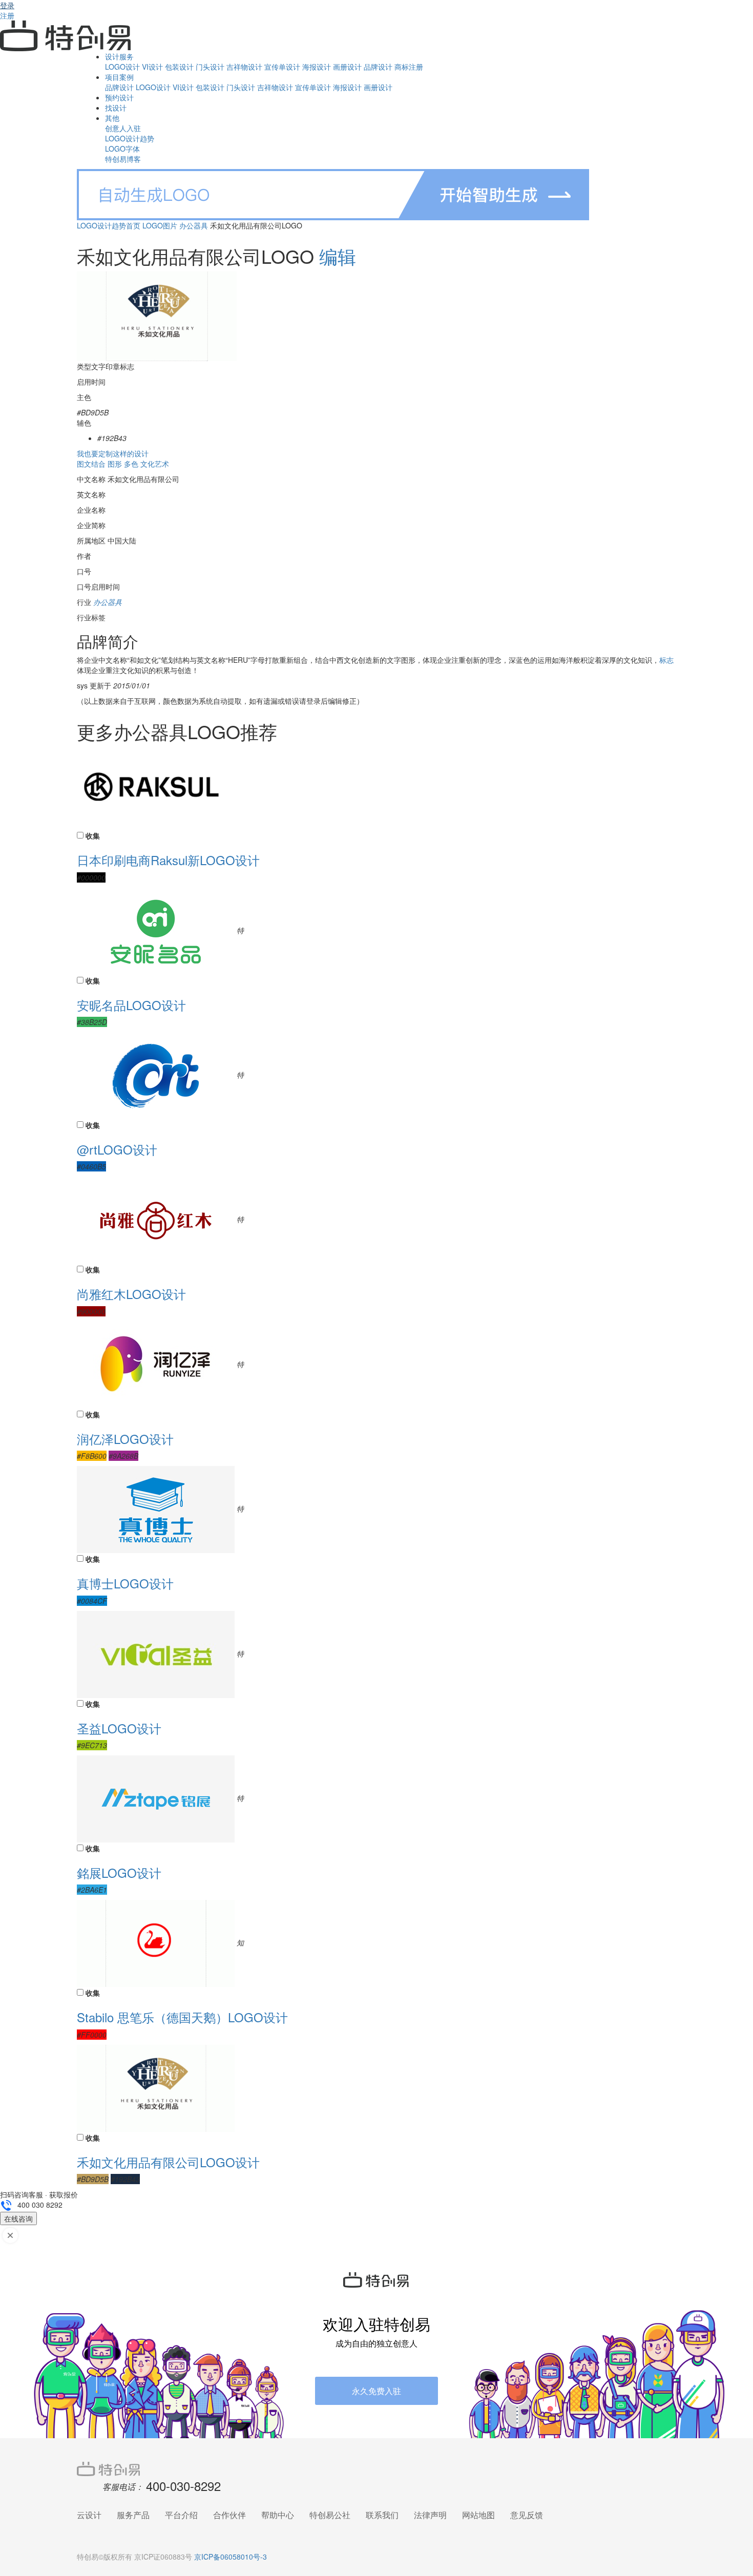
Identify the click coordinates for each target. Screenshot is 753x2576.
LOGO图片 (160, 225)
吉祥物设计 (244, 67)
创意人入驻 (123, 128)
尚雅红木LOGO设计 (131, 1294)
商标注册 (409, 67)
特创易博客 (123, 159)
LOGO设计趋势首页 (109, 225)
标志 (666, 660)
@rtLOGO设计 (117, 1149)
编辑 (338, 256)
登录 (7, 5)
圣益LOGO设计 (119, 1728)
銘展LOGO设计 (119, 1872)
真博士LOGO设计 (125, 1583)
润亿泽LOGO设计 (125, 1439)
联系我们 (382, 2515)
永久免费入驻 (376, 2391)
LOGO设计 (122, 67)
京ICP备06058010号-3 (231, 2557)
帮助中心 (278, 2515)
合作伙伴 (229, 2515)
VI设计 (152, 67)
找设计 (116, 108)
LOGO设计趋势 (130, 138)
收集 (93, 835)
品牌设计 (378, 67)
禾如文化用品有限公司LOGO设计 (168, 2162)
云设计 (89, 2515)
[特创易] (376, 2468)
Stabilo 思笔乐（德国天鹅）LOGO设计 (182, 2017)
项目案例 (119, 77)
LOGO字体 (122, 149)
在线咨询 (18, 2218)
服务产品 (133, 2515)
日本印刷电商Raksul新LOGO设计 (168, 860)
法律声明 (430, 2515)
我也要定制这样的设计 (113, 453)
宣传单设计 (282, 67)
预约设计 (119, 97)
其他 (112, 118)
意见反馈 (527, 2515)
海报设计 (317, 67)
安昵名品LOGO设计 (131, 1005)
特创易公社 (330, 2515)
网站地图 (478, 2515)
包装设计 (179, 67)
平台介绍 (181, 2515)
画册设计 (347, 67)
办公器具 (194, 225)
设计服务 (119, 56)
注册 (7, 15)
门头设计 (210, 67)
